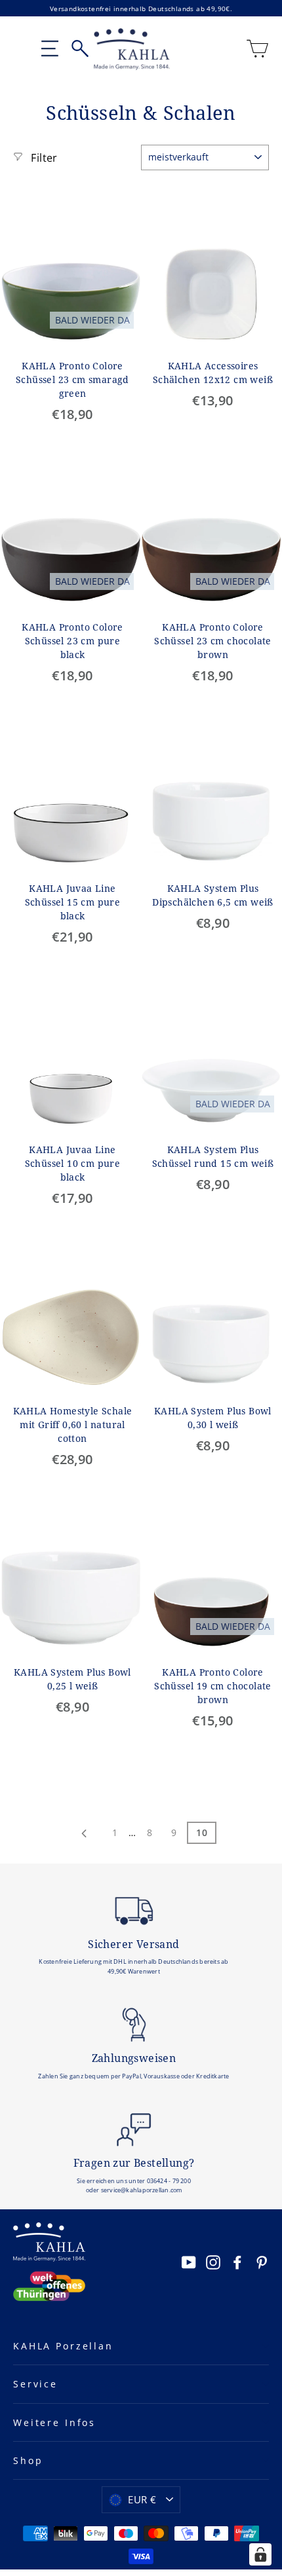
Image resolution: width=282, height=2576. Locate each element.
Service (35, 2384)
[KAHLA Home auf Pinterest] (262, 2262)
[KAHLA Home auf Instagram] (213, 2262)
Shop (28, 2460)
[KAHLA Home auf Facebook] (237, 2262)
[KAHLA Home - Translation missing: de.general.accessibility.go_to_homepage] (132, 49)
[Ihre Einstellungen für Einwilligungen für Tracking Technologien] (260, 2554)
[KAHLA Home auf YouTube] (189, 2262)
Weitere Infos (54, 2422)
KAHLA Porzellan (63, 2346)
